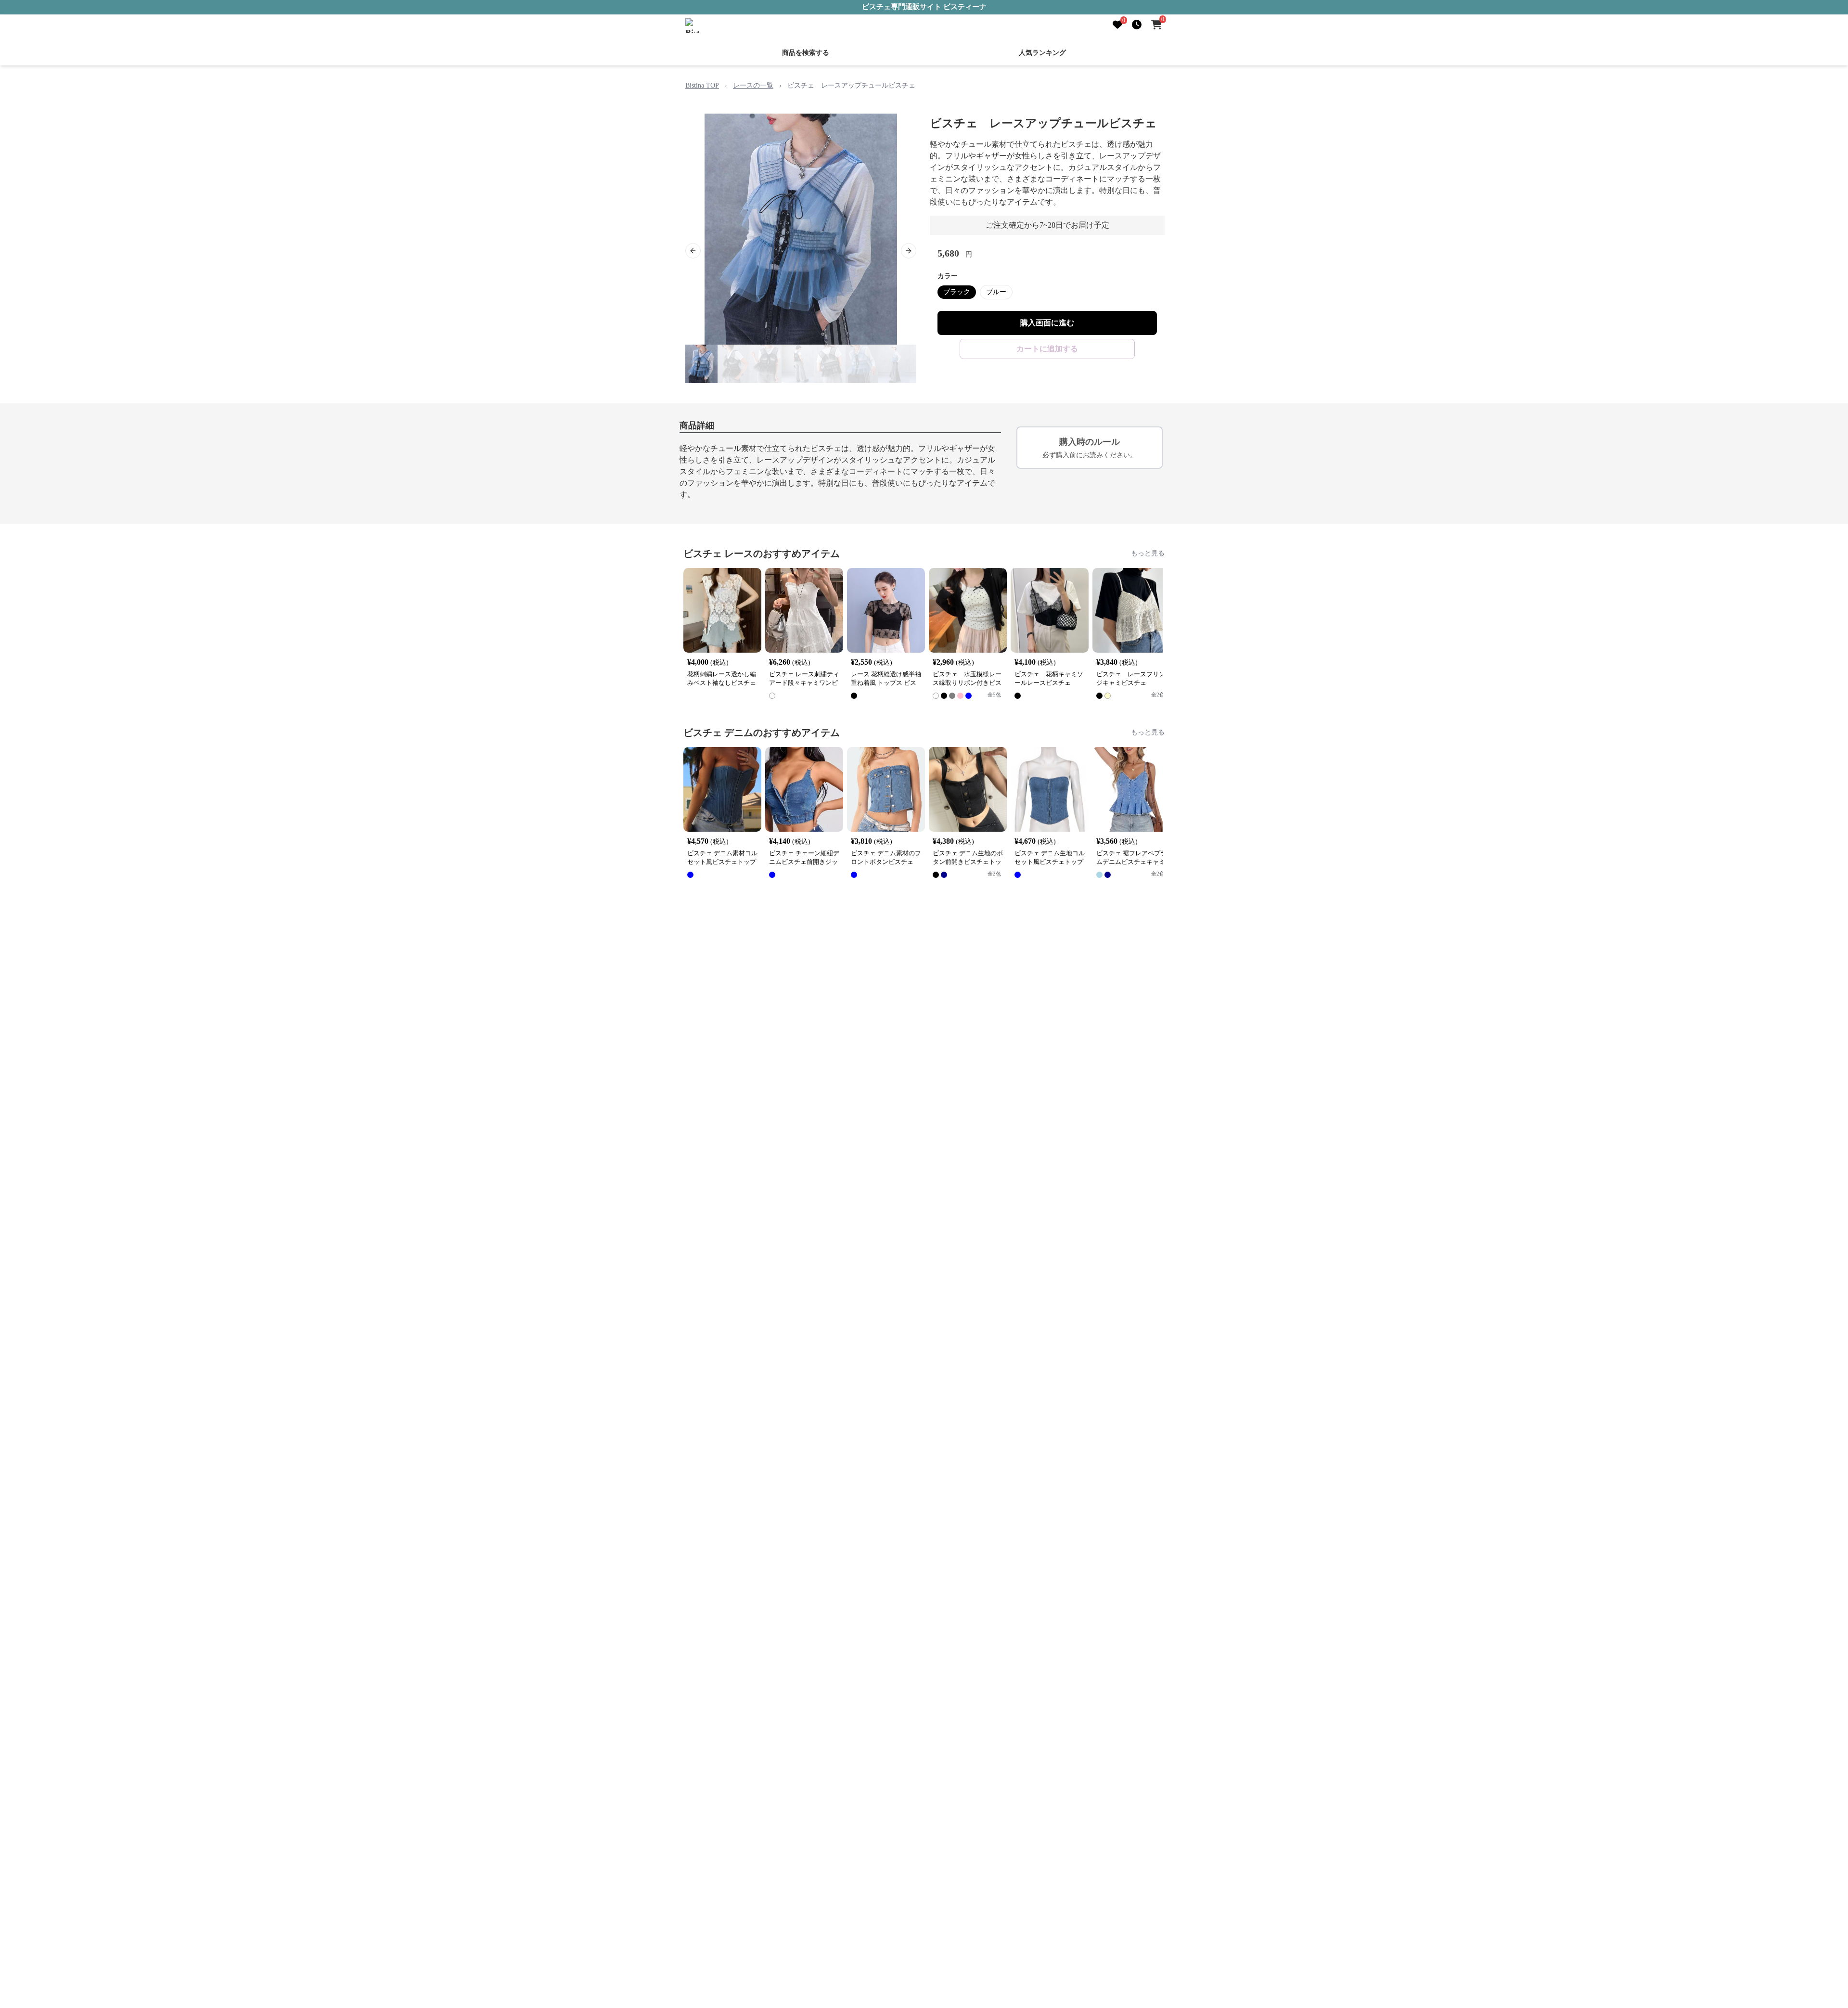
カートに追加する (1047, 348)
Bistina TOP (702, 84)
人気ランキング (1042, 52)
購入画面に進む (1047, 322)
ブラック (957, 291)
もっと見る (1148, 552)
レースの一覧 (753, 84)
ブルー (996, 291)
